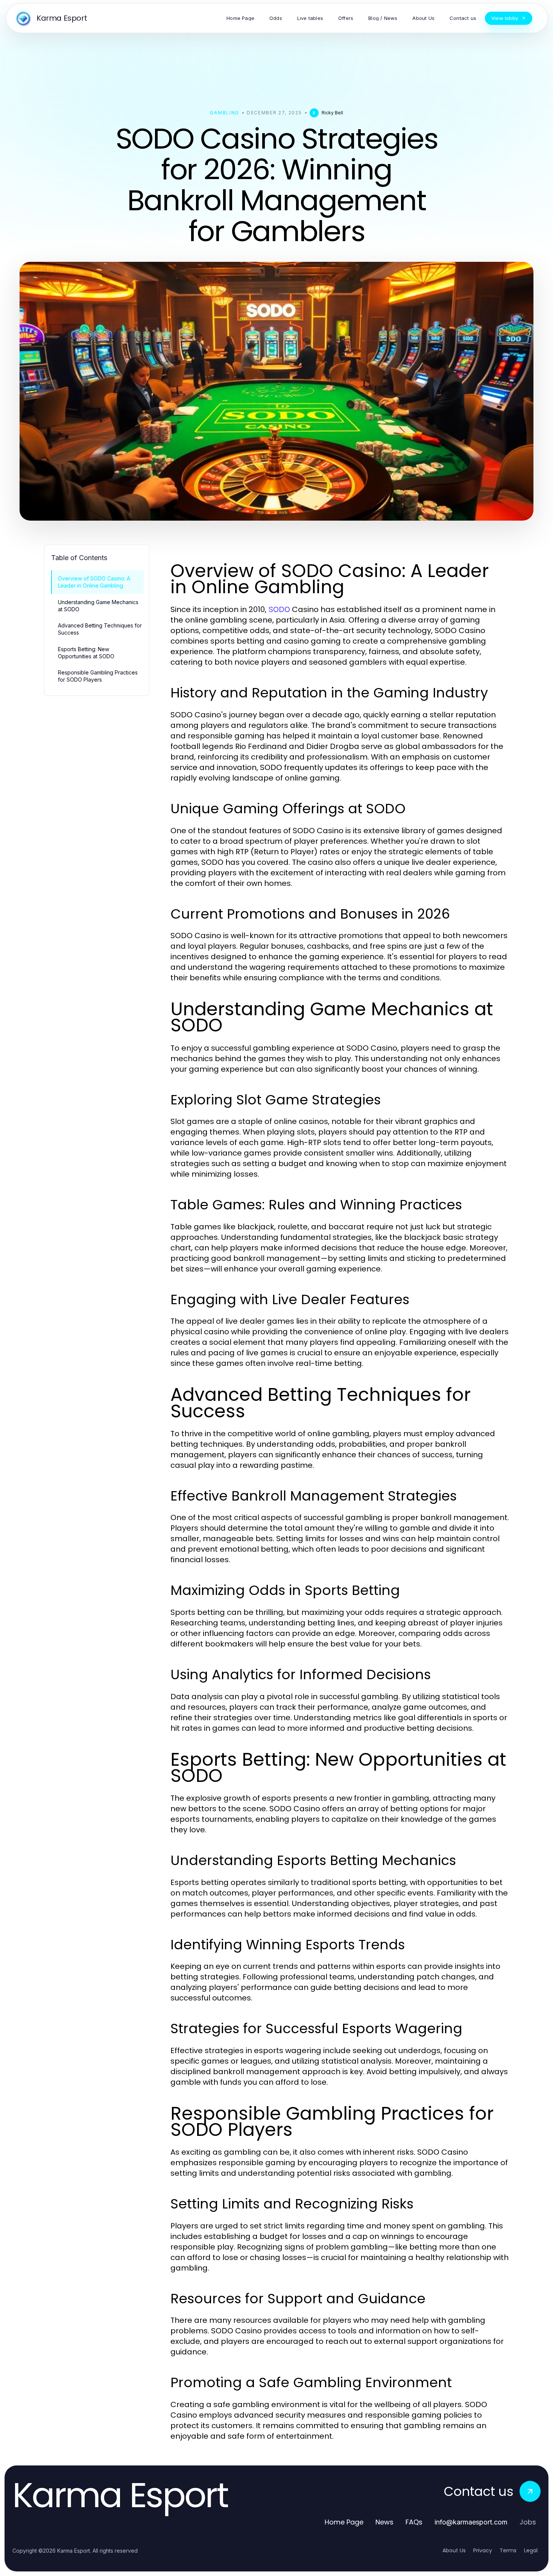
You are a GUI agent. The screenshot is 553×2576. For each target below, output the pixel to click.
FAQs (414, 2522)
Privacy (483, 2550)
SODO (279, 609)
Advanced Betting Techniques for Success (100, 629)
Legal (531, 2550)
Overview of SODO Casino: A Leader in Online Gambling (94, 582)
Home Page (344, 2522)
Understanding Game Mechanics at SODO (98, 606)
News (384, 2522)
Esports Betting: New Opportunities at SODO (86, 653)
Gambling (224, 113)
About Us (454, 2550)
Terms (508, 2550)
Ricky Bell (332, 113)
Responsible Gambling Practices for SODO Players (98, 676)
